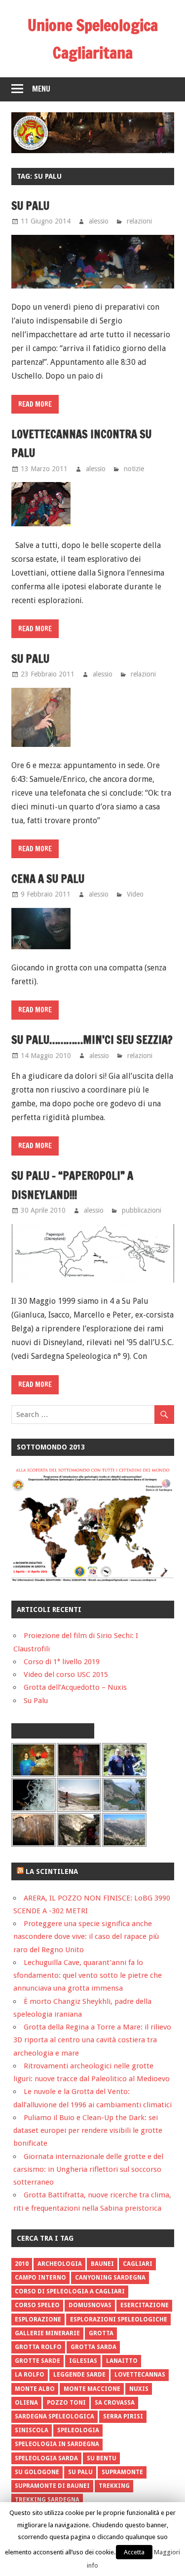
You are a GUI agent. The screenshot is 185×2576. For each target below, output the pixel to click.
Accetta (134, 2552)
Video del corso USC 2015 (66, 1674)
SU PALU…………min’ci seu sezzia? (92, 1040)
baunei (102, 2264)
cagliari (138, 2264)
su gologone (37, 2472)
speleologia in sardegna (57, 2444)
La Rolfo (30, 2375)
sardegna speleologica (55, 2416)
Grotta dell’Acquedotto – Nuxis (75, 1687)
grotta (101, 2333)
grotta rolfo (38, 2347)
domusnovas (90, 2305)
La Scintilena (52, 1871)
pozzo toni (66, 2403)
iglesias (83, 2361)
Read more (35, 404)
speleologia (78, 2430)
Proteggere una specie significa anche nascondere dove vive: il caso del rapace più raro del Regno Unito (86, 1937)
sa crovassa (115, 2403)
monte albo (35, 2389)
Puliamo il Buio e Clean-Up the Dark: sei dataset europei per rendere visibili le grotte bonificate (88, 2131)
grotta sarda (93, 2347)
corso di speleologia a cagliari (70, 2291)
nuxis (139, 2389)
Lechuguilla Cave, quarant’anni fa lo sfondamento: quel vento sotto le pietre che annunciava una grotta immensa (88, 1976)
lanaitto (122, 2361)
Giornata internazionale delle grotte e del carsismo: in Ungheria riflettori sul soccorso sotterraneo (88, 2170)
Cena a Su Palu (48, 879)
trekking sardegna (47, 2500)
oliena (26, 2403)
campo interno (40, 2278)
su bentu (102, 2458)
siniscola (32, 2430)
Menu (41, 89)
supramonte (122, 2472)
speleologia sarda (46, 2458)
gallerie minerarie (47, 2333)
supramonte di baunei (52, 2486)
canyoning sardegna (110, 2278)
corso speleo (37, 2305)
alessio (99, 221)
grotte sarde (37, 2361)
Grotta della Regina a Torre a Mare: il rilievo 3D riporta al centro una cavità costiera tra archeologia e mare (92, 2040)
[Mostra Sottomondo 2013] (93, 1579)
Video (135, 894)
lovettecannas (140, 2375)
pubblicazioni (142, 1210)
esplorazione (38, 2319)
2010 (22, 2264)
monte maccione (92, 2389)
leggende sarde (79, 2375)
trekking (114, 2486)
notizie (134, 469)
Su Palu (30, 206)
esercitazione (145, 2305)
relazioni (139, 221)
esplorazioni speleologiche (119, 2319)
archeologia (60, 2264)
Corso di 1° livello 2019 (62, 1662)
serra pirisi (123, 2416)
